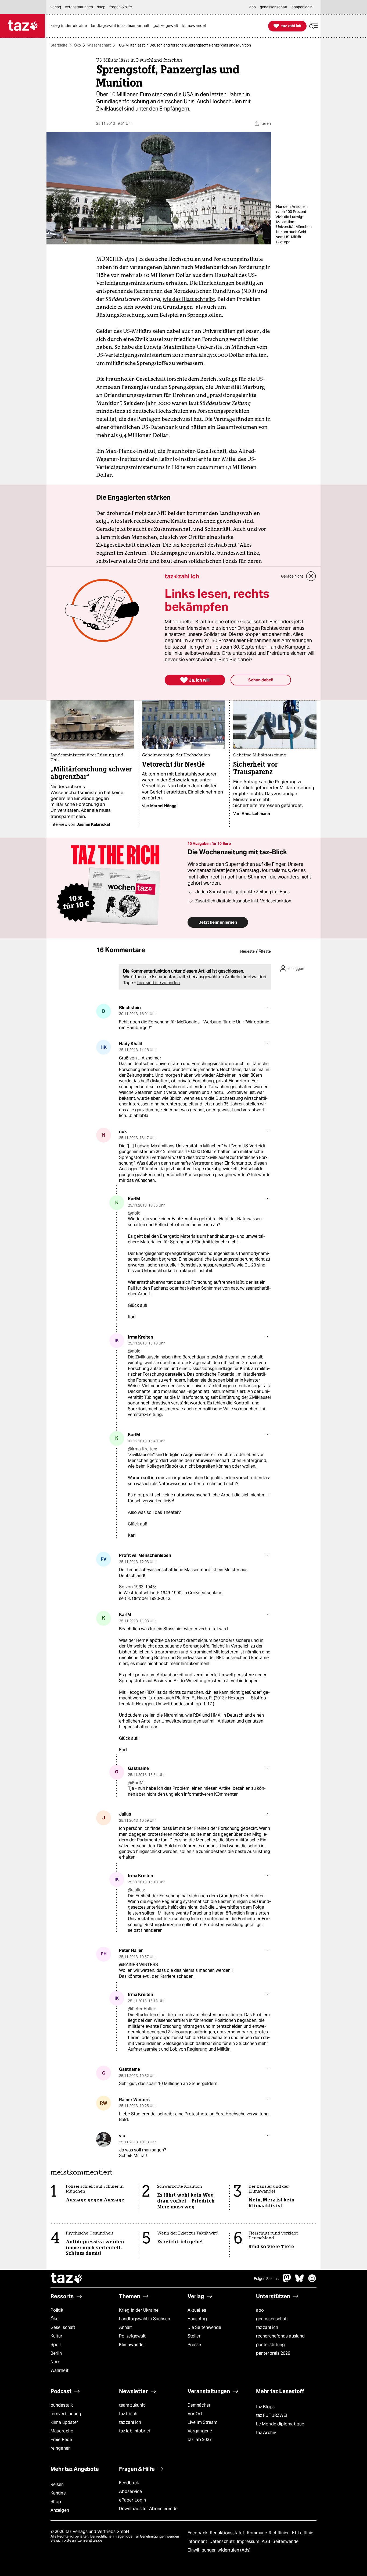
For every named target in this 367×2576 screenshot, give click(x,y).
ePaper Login (132, 2500)
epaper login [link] (302, 7)
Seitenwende (285, 2541)
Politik (57, 2310)
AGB (266, 2541)
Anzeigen (60, 2510)
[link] (70, 26)
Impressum (249, 2541)
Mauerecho (62, 2431)
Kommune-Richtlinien (269, 2533)
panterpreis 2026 (273, 2353)
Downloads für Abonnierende (148, 2509)
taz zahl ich (267, 2327)
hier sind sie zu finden (159, 983)
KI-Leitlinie (303, 2533)
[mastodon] (287, 2281)
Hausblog (197, 2319)
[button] (314, 26)
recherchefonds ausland (280, 2336)
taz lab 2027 (200, 2440)
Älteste (265, 951)
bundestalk (62, 2405)
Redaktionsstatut (228, 2533)
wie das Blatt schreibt (189, 299)
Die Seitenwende (204, 2327)
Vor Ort (195, 2414)
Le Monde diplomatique (280, 2424)
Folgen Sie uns (266, 2279)
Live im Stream (202, 2422)
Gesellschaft (63, 2327)
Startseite (59, 45)
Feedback (129, 2483)
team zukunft (132, 2405)
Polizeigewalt (132, 2336)
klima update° (64, 2422)
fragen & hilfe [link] (121, 7)
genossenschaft (272, 2319)
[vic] (104, 2139)
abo (260, 2310)
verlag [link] (56, 7)
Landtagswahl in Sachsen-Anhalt (145, 2323)
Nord (55, 2362)
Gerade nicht (292, 576)
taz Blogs (265, 2407)
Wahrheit (60, 2370)
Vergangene (200, 2431)
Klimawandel (132, 2345)
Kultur (57, 2336)
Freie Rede (61, 2440)
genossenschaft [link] (274, 7)
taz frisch (128, 2414)
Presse (194, 2345)
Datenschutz (223, 2541)
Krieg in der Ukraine (139, 2310)
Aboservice (130, 2491)
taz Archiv (266, 2433)
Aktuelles (197, 2310)
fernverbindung (66, 2414)
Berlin (56, 2353)
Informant (198, 2541)
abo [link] (253, 7)
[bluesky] (300, 2281)
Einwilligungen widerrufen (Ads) (219, 2550)
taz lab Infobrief (135, 2431)
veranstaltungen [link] (79, 7)
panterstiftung (270, 2345)
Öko (77, 45)
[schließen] (311, 576)
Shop (56, 2502)
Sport (56, 2345)
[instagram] (312, 2281)
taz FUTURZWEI (272, 2415)
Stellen (195, 2336)
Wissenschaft (99, 45)
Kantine (58, 2493)
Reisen (57, 2484)
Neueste (247, 951)
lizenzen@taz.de (89, 2540)
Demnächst (199, 2405)
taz (67, 2279)
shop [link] (101, 7)
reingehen (61, 2448)
